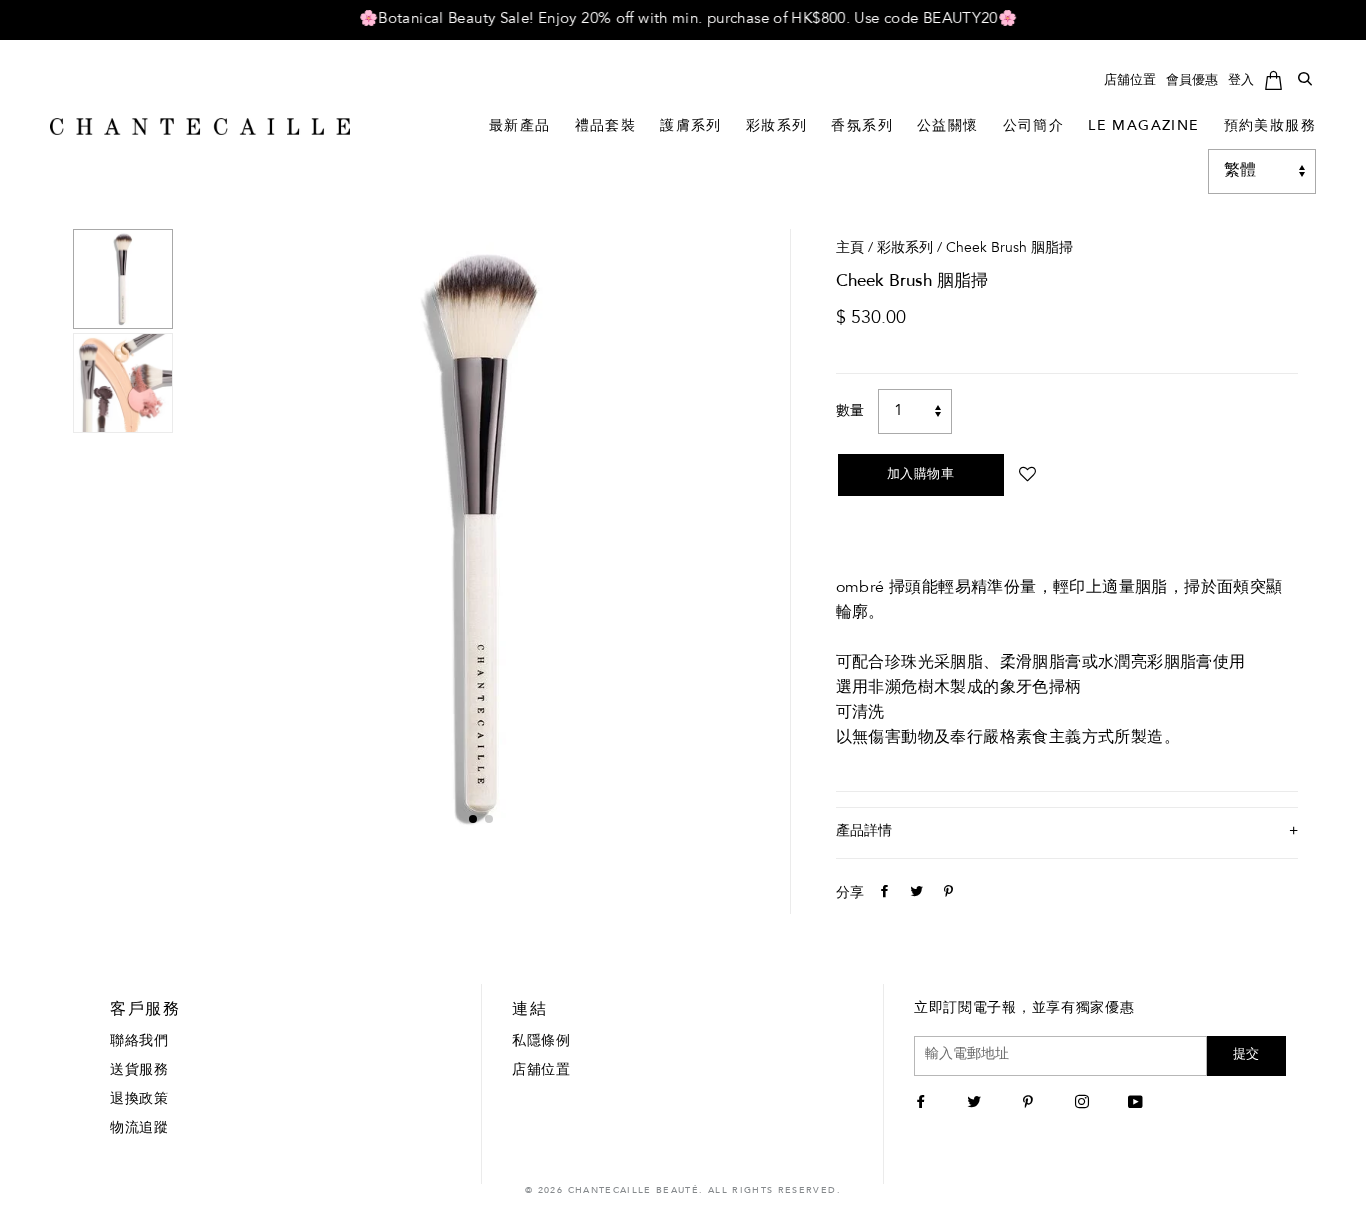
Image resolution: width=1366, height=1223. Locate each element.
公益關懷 (948, 127)
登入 (1241, 80)
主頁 (850, 249)
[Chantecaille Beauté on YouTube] (1138, 1104)
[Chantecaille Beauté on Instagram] (1084, 1104)
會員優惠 (1192, 80)
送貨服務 (139, 1071)
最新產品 (520, 127)
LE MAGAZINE (1143, 127)
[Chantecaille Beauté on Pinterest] (1030, 1104)
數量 (850, 412)
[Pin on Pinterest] (946, 894)
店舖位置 (1130, 80)
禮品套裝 (606, 127)
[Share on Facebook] (882, 894)
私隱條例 (541, 1042)
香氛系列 (862, 127)
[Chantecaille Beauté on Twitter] (976, 1104)
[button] (473, 819)
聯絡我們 (139, 1042)
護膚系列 (691, 127)
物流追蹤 (139, 1129)
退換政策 (139, 1100)
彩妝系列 (777, 127)
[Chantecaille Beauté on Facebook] (923, 1104)
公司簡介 (1034, 127)
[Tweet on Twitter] (914, 894)
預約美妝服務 (1270, 127)
